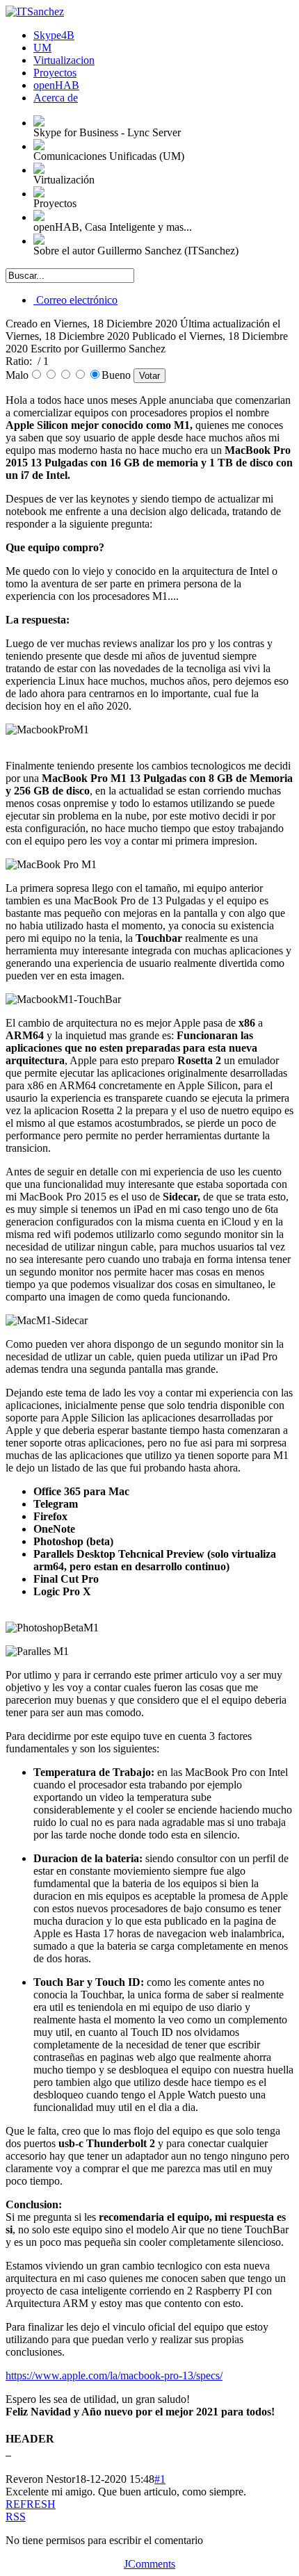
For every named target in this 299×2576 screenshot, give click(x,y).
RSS (16, 2517)
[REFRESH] (10, 2451)
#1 (160, 2479)
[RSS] (7, 2451)
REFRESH (31, 2504)
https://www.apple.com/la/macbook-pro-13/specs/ (114, 2375)
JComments (149, 2564)
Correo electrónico (75, 300)
